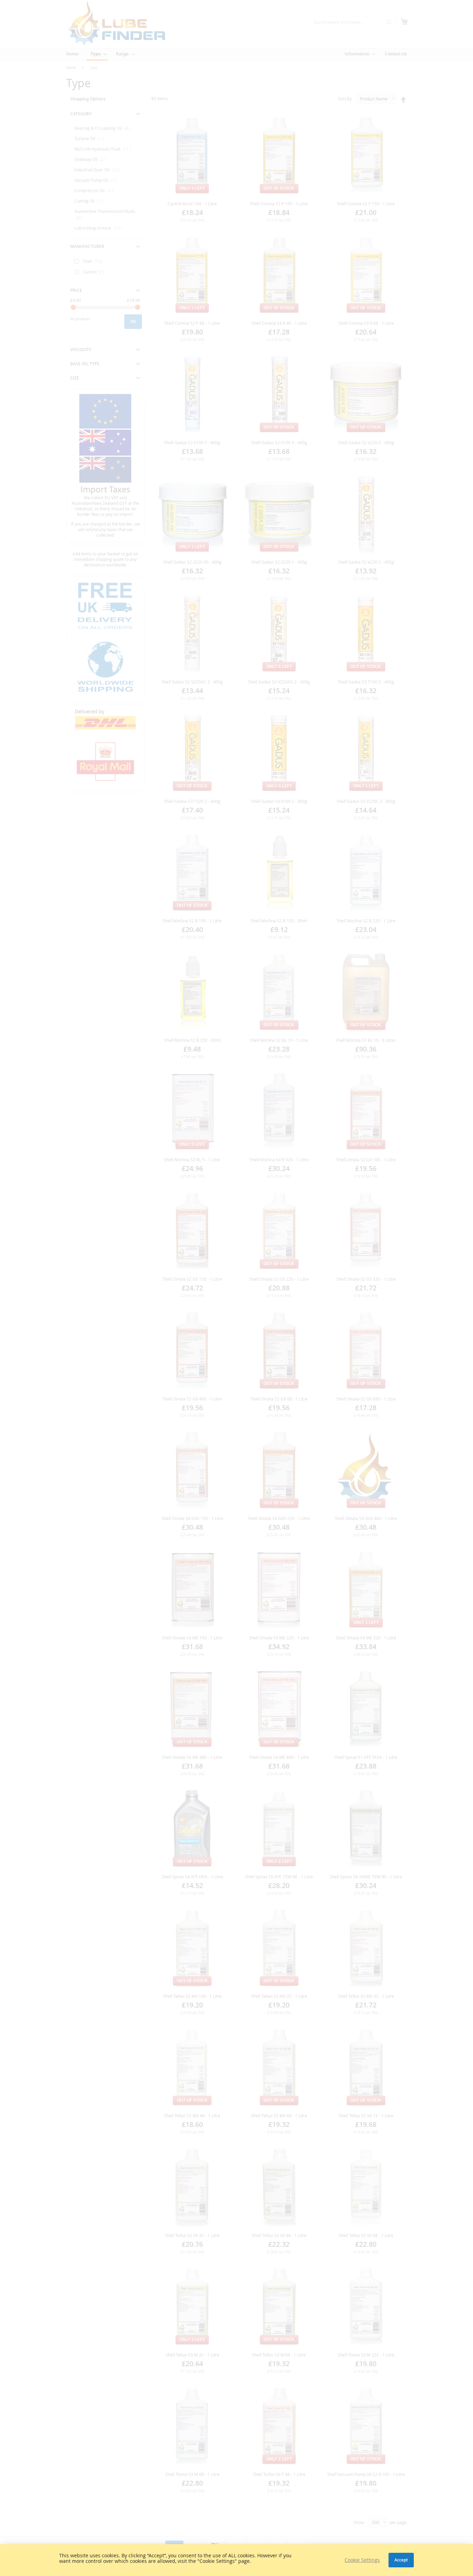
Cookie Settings (362, 2560)
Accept (401, 2560)
